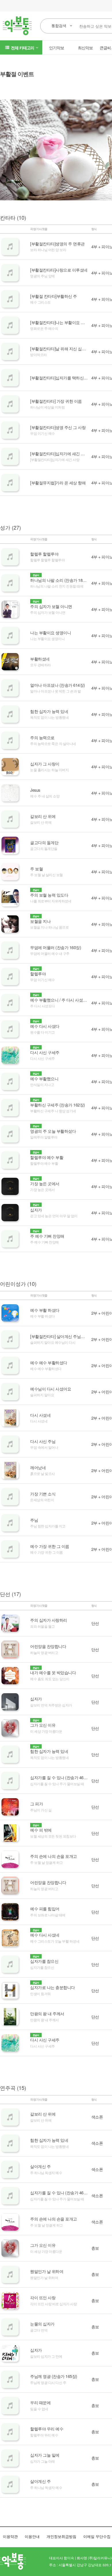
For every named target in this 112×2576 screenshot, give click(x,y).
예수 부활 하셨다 (45, 1310)
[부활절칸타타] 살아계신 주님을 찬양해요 (66, 1336)
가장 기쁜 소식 (43, 1494)
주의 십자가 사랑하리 (49, 1620)
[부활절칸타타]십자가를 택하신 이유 (61, 378)
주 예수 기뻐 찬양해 (47, 1236)
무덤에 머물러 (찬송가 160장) (56, 947)
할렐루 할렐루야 (44, 554)
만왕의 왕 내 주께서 (47, 2014)
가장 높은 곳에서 (45, 1183)
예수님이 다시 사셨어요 (51, 1389)
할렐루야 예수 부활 (47, 1157)
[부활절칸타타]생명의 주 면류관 (57, 244)
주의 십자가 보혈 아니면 (51, 606)
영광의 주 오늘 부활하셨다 (53, 1131)
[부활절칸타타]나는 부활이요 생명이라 (63, 322)
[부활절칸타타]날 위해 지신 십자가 (60, 349)
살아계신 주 (40, 2166)
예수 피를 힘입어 (45, 1909)
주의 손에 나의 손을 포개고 (54, 1856)
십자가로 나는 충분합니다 (53, 1987)
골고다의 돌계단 (44, 842)
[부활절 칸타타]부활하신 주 (54, 296)
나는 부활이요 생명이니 (51, 633)
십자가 (36, 1210)
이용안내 (32, 2536)
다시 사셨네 (40, 1415)
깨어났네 (38, 1467)
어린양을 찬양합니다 (48, 1646)
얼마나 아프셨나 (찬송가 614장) (58, 685)
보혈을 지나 (40, 921)
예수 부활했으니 (44, 1079)
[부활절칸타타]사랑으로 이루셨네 (59, 270)
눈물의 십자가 (42, 2324)
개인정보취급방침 (61, 2536)
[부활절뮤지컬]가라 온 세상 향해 (58, 483)
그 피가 (36, 1804)
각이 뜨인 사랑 (43, 2297)
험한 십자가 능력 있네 (49, 711)
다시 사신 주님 (43, 1441)
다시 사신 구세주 (45, 1052)
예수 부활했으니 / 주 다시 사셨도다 (60, 1000)
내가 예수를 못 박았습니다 (53, 1672)
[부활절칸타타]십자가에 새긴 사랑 (59, 454)
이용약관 (10, 2536)
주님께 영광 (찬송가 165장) (54, 2376)
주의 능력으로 (42, 737)
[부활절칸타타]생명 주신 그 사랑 (58, 427)
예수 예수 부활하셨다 (49, 1363)
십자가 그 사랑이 (45, 764)
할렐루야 (38, 974)
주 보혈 (36, 869)
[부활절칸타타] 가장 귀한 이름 (56, 401)
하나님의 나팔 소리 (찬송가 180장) (60, 580)
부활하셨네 (40, 659)
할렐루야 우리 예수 (47, 2429)
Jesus (35, 790)
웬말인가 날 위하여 (47, 2271)
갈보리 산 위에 (43, 816)
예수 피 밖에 (41, 1830)
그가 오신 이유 (43, 1725)
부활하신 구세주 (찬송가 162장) (58, 1105)
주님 (34, 1520)
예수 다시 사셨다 (45, 1026)
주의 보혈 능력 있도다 (49, 895)
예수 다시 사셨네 (45, 1935)
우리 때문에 (40, 2402)
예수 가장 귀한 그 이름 (50, 1546)
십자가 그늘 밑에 (45, 2455)
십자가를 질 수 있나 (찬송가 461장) (60, 1777)
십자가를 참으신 (44, 1961)
